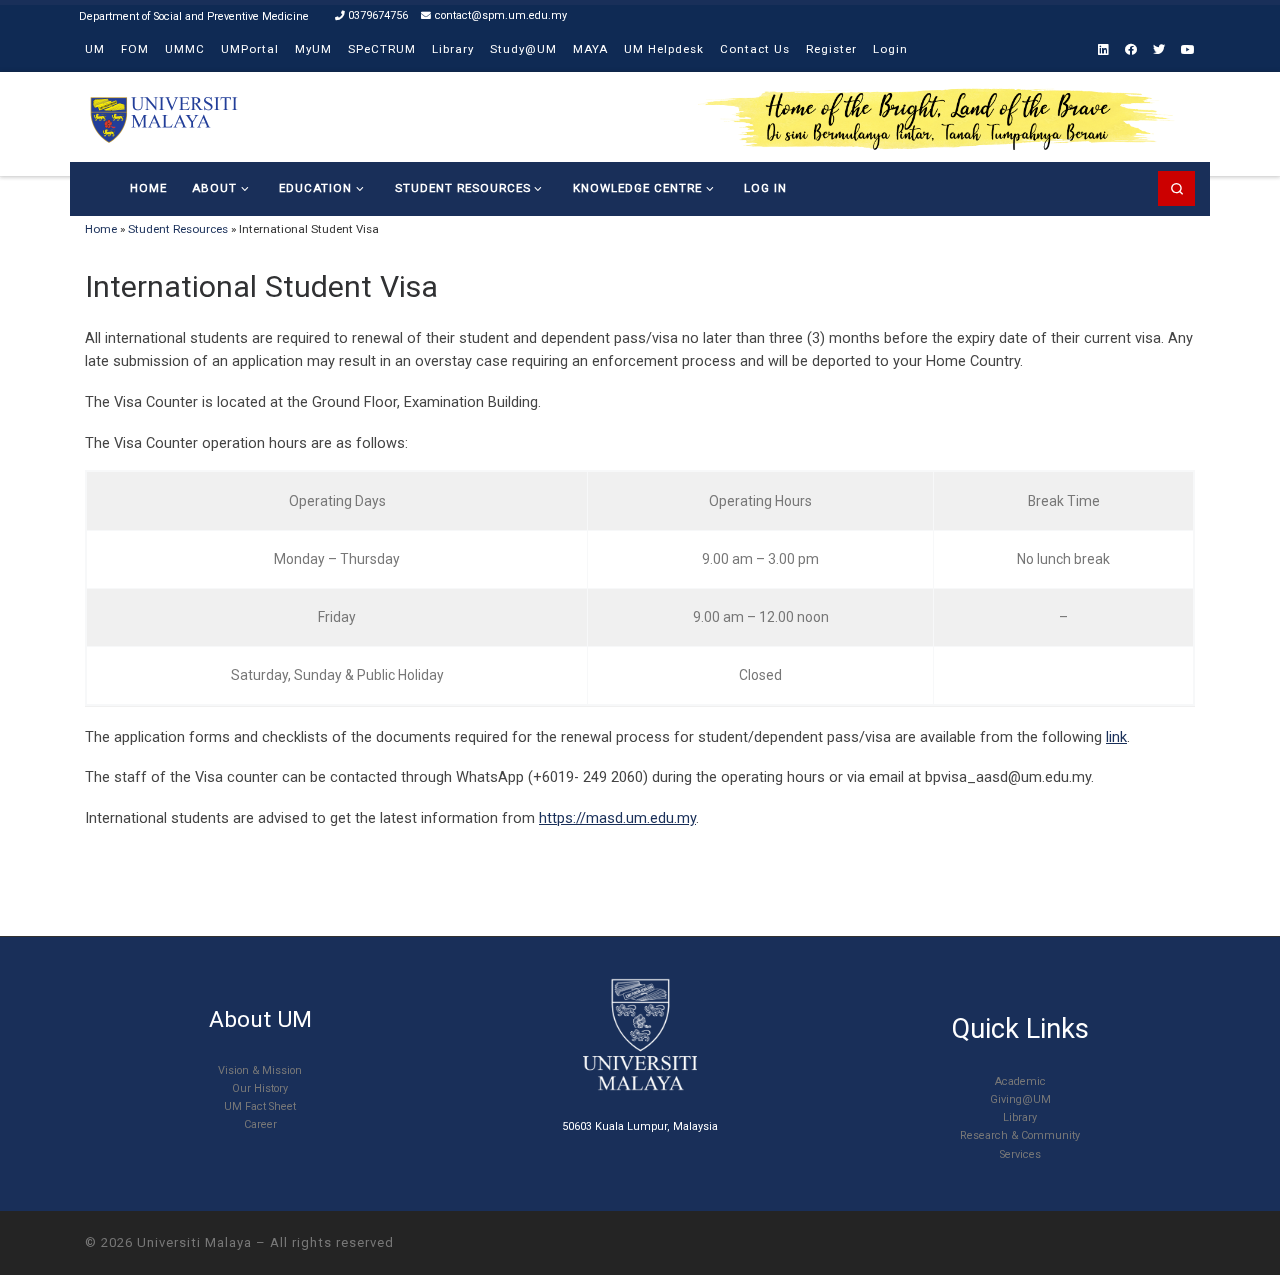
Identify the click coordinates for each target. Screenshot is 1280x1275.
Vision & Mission (260, 1070)
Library (1020, 1117)
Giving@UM (1020, 1099)
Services (1020, 1154)
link (1116, 737)
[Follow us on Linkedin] (1103, 50)
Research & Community (1020, 1135)
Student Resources (178, 229)
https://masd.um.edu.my (617, 818)
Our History (260, 1088)
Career (260, 1124)
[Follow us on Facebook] (1131, 50)
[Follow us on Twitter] (1159, 50)
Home (101, 229)
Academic (1020, 1081)
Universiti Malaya (194, 1242)
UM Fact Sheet (260, 1106)
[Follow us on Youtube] (1188, 50)
